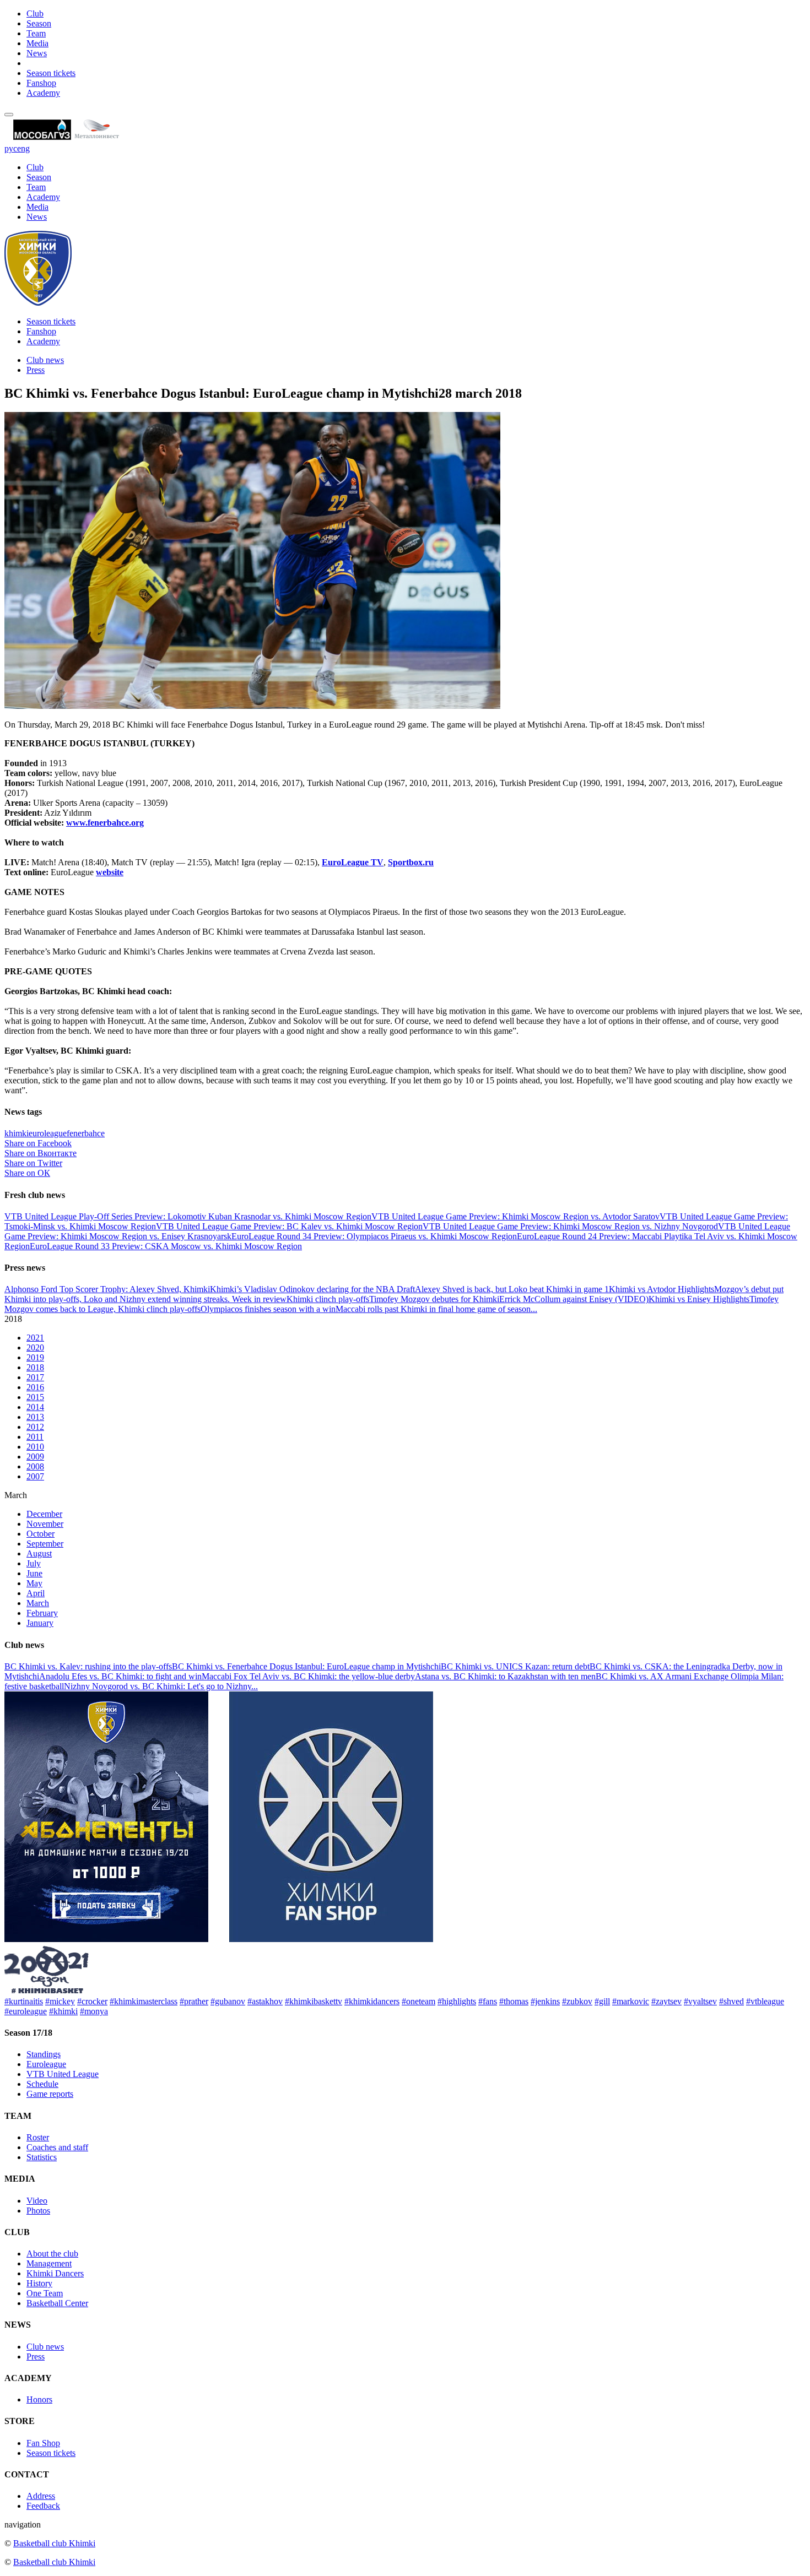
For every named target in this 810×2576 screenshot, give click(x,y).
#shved (731, 2001)
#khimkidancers (372, 2001)
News (37, 53)
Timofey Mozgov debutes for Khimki (434, 1299)
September (45, 1544)
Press (36, 370)
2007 (35, 1476)
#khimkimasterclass (144, 2001)
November (45, 1524)
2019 (35, 1357)
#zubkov (577, 2001)
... (534, 1309)
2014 (35, 1407)
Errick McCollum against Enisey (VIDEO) (574, 1299)
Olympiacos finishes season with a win (268, 1309)
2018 (35, 1367)
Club (35, 13)
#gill (602, 2001)
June (34, 1573)
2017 (35, 1377)
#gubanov (228, 2001)
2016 (35, 1387)
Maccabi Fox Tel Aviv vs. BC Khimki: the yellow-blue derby (308, 1676)
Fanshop (41, 83)
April (36, 1593)
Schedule (42, 2084)
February (42, 1613)
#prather (194, 2001)
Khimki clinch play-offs (328, 1299)
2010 (35, 1447)
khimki (17, 1133)
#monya (94, 2011)
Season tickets (51, 73)
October (40, 1534)
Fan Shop (43, 2443)
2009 (35, 1457)
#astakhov (265, 2001)
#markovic (631, 2001)
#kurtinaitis (24, 2001)
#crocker (92, 2001)
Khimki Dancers (55, 2273)
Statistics (42, 2157)
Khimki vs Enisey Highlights (699, 1299)
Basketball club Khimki (54, 2543)
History (39, 2283)
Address (41, 2496)
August (39, 1553)
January (40, 1623)
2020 (35, 1347)
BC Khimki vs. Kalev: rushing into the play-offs (88, 1666)
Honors (39, 2399)
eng (23, 148)
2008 (35, 1466)
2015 (35, 1397)
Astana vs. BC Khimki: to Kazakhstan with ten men (505, 1676)
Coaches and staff (57, 2147)
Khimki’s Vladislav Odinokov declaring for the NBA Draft (312, 1289)
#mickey (60, 2001)
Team (36, 33)
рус (11, 148)
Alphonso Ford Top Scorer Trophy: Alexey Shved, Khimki (107, 1289)
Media (37, 43)
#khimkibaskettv (314, 2001)
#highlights (457, 2001)
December (44, 1514)
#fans (488, 2001)
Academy (43, 93)
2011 (35, 1437)
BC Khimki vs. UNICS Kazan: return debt (515, 1666)
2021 (35, 1338)
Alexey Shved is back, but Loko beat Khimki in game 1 (512, 1289)
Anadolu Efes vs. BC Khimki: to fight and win (120, 1676)
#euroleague (26, 2011)
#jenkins (545, 2001)
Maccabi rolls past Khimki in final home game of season (433, 1309)
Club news (45, 360)
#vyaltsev (700, 2001)
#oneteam (418, 2001)
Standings (44, 2054)
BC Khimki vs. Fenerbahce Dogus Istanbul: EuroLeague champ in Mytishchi (306, 1666)
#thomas (514, 2001)
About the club (52, 2254)
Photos (38, 2211)
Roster (38, 2137)
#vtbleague (765, 2001)
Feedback (43, 2506)
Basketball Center (57, 2303)
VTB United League (63, 2074)
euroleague (48, 1133)
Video (37, 2201)
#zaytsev (666, 2001)
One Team (45, 2293)
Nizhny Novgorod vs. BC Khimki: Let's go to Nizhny (158, 1686)
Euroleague (46, 2064)
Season (39, 23)
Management (49, 2263)
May (34, 1583)
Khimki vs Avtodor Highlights (661, 1289)
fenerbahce (86, 1133)
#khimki (63, 2011)
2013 (35, 1417)
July (34, 1563)
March (38, 1603)
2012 (35, 1427)
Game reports (50, 2094)
